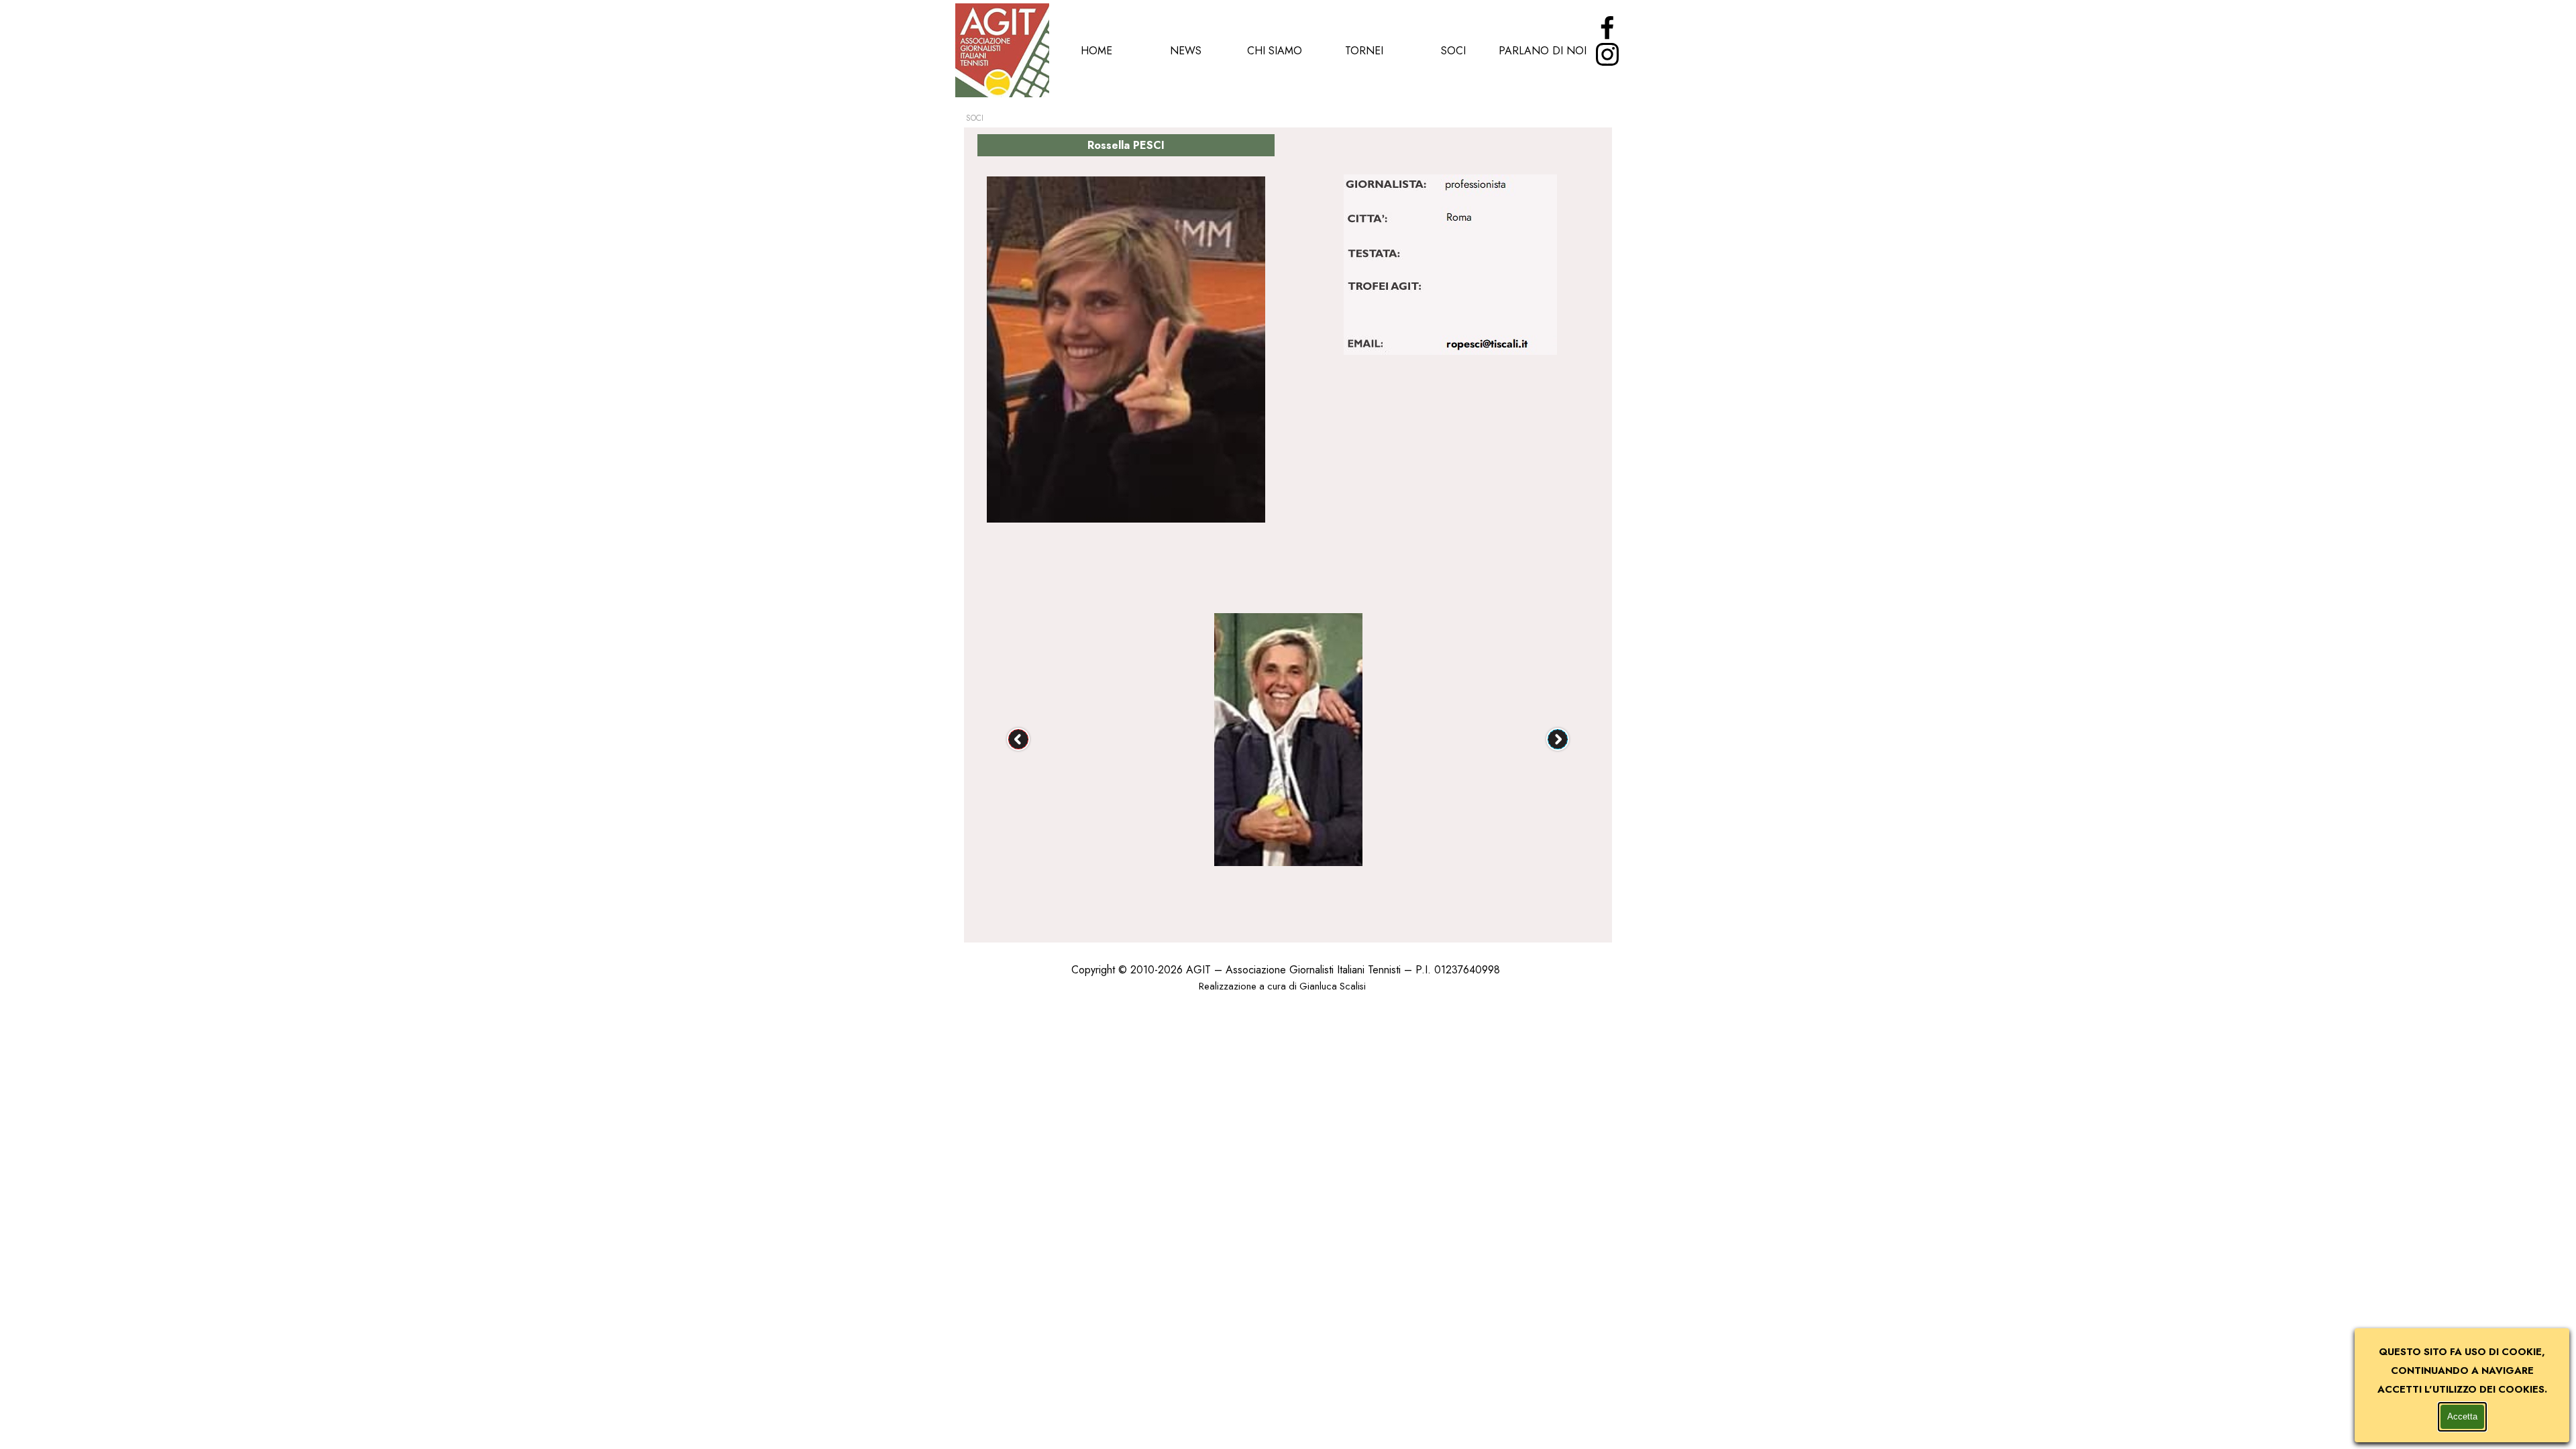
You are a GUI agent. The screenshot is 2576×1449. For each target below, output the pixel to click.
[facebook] (1607, 28)
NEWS (1186, 51)
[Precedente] (1018, 739)
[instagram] (1607, 54)
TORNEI (1364, 51)
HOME (1096, 51)
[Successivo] (1558, 739)
